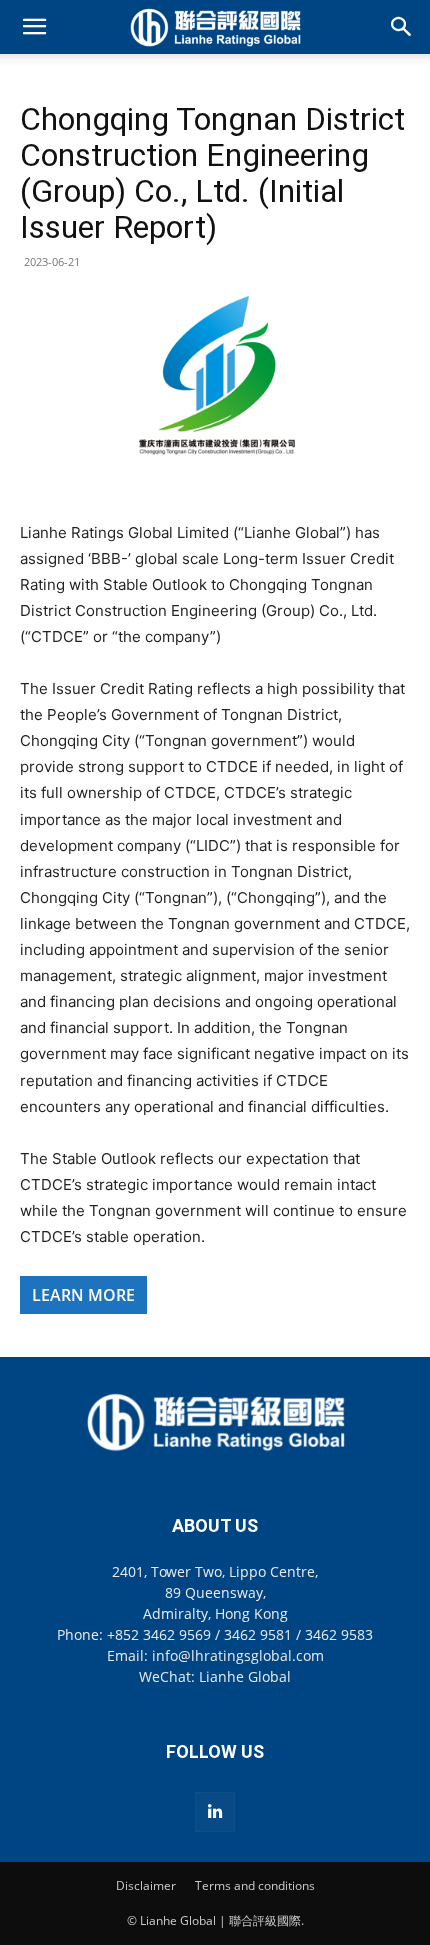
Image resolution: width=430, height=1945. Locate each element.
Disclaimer (146, 1885)
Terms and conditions (255, 1885)
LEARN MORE (83, 1295)
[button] (34, 27)
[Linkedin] (215, 1812)
